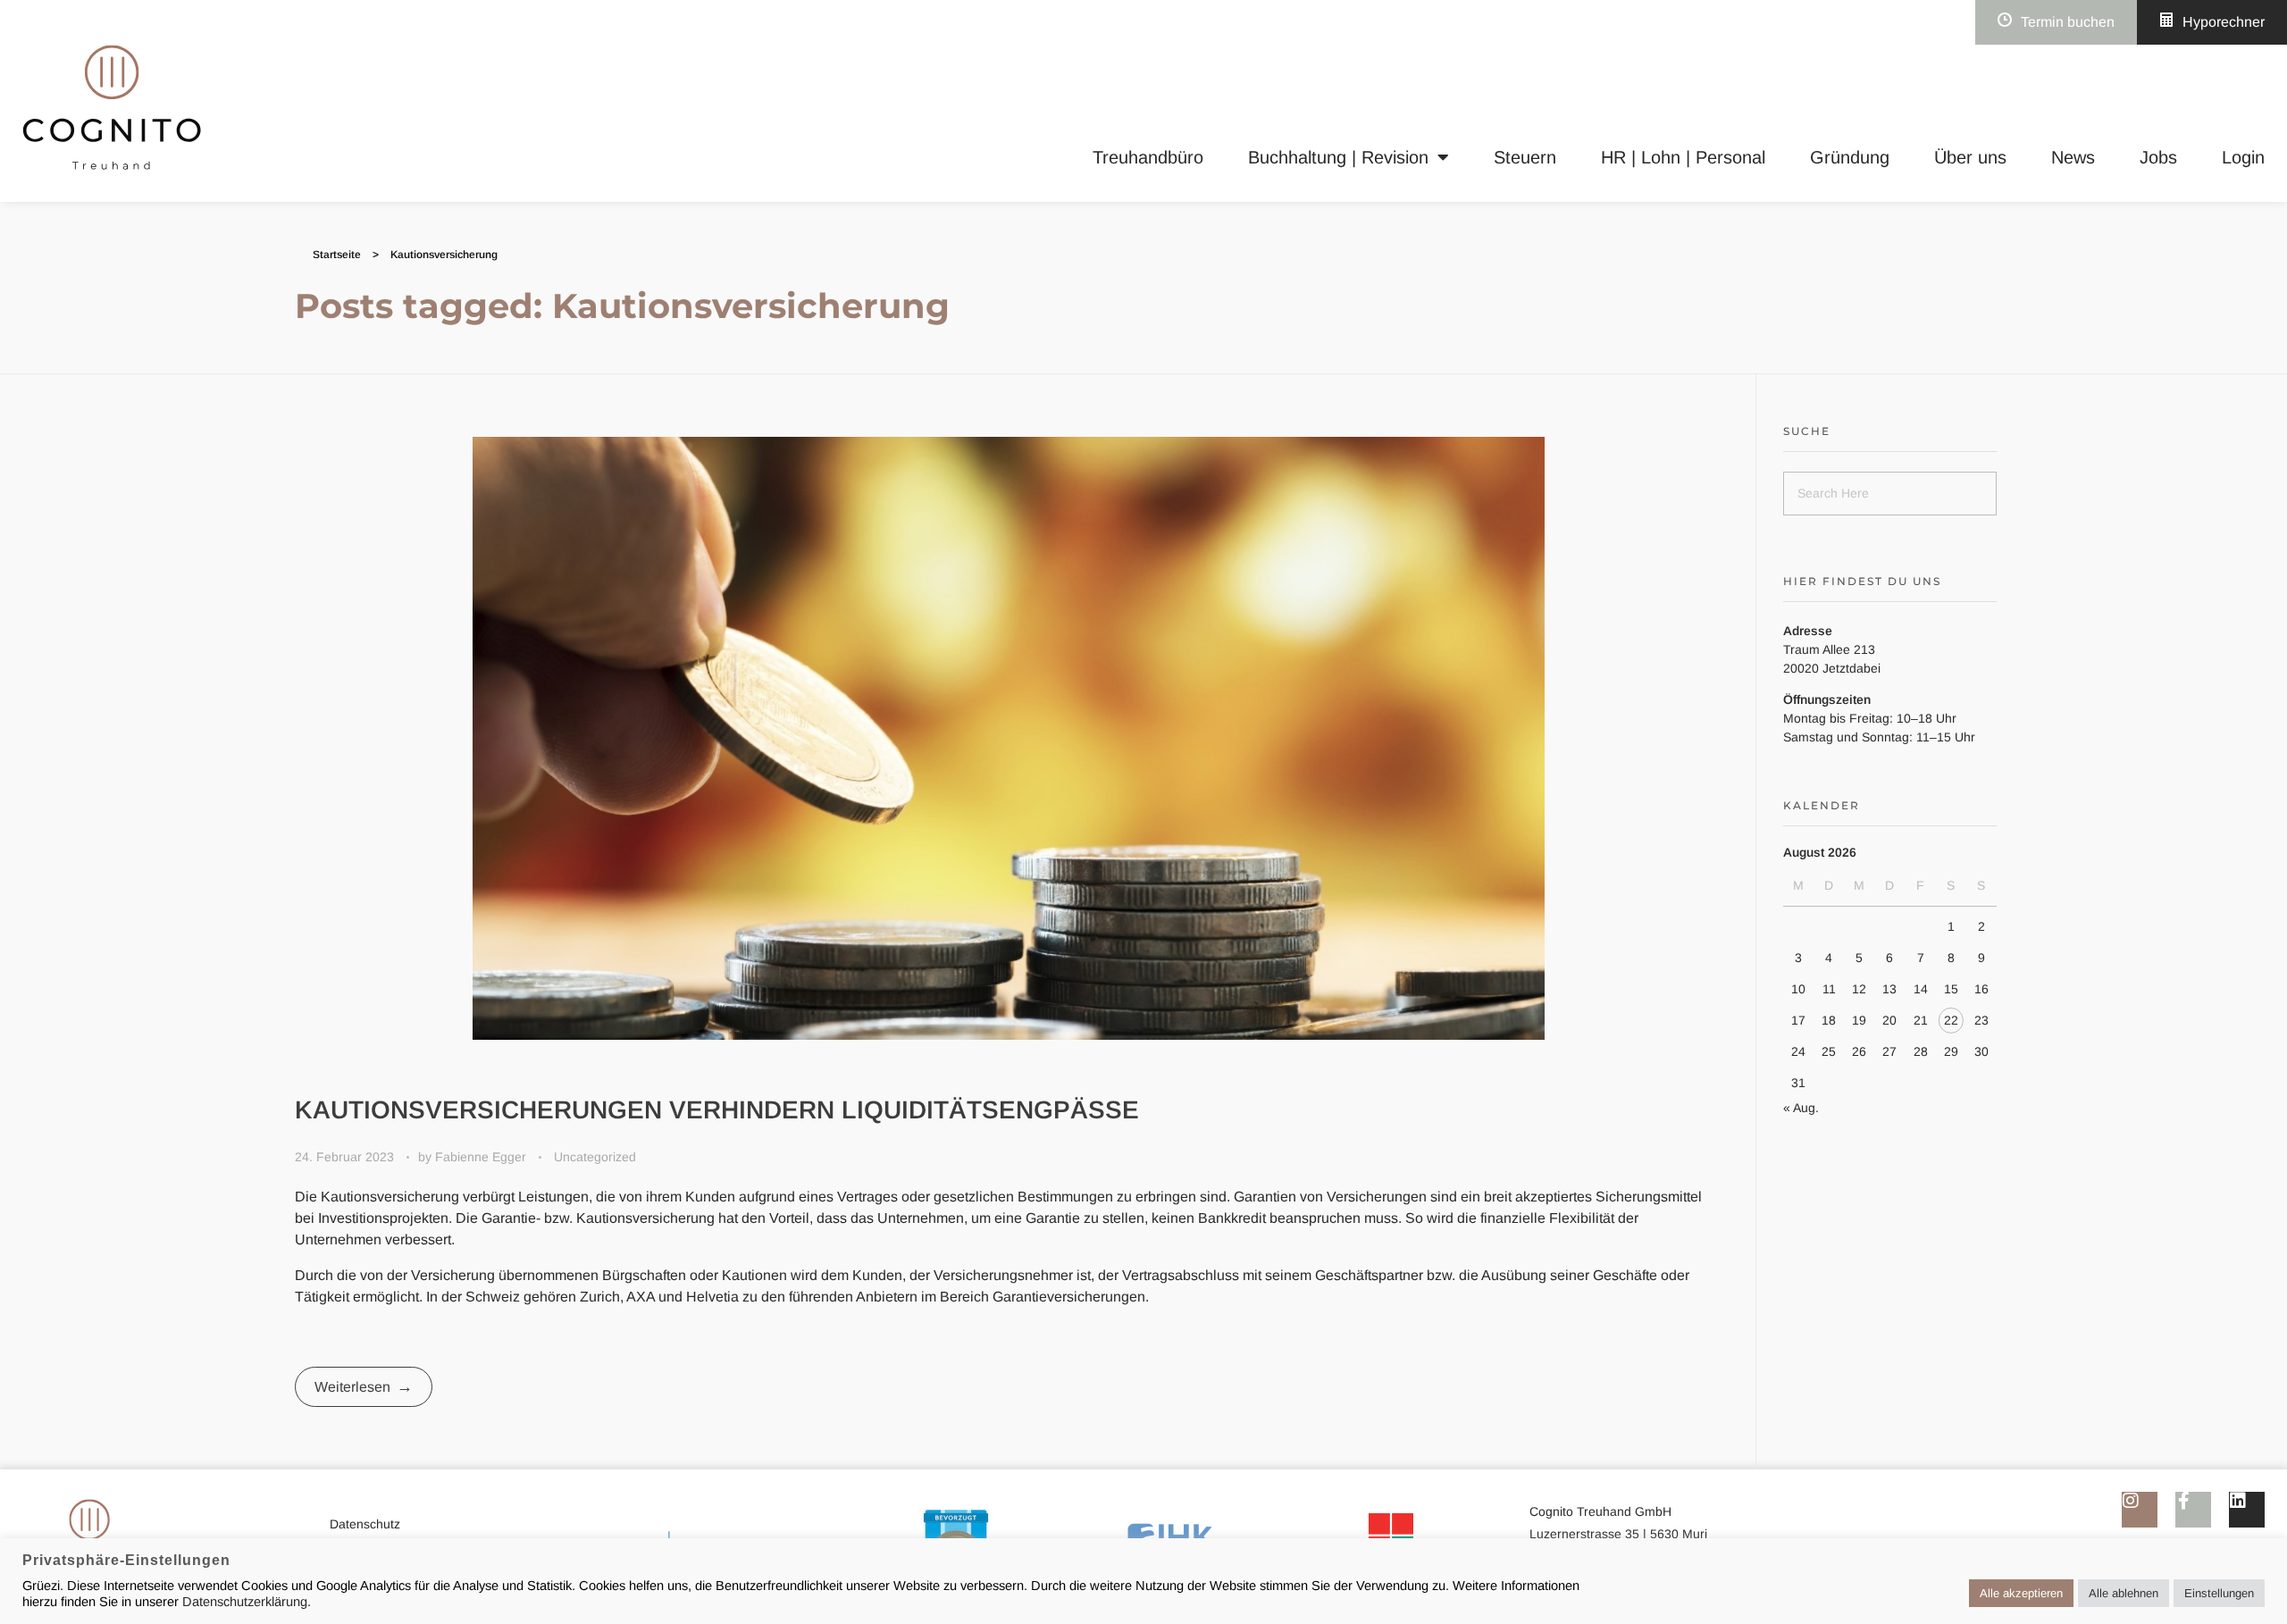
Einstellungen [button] (2219, 1593)
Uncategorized (595, 1157)
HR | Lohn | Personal (1683, 157)
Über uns (1970, 157)
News (2073, 157)
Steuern (1525, 157)
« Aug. (1801, 1108)
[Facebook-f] (2193, 1510)
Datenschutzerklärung (245, 1602)
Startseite (337, 255)
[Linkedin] (2247, 1510)
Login (2243, 157)
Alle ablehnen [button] (2124, 1593)
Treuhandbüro (1148, 157)
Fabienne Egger (482, 1157)
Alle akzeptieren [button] (2021, 1593)
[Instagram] (2140, 1510)
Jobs (2158, 157)
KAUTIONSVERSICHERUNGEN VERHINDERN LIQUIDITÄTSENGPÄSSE (717, 1110)
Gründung (1850, 157)
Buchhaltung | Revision (1338, 157)
